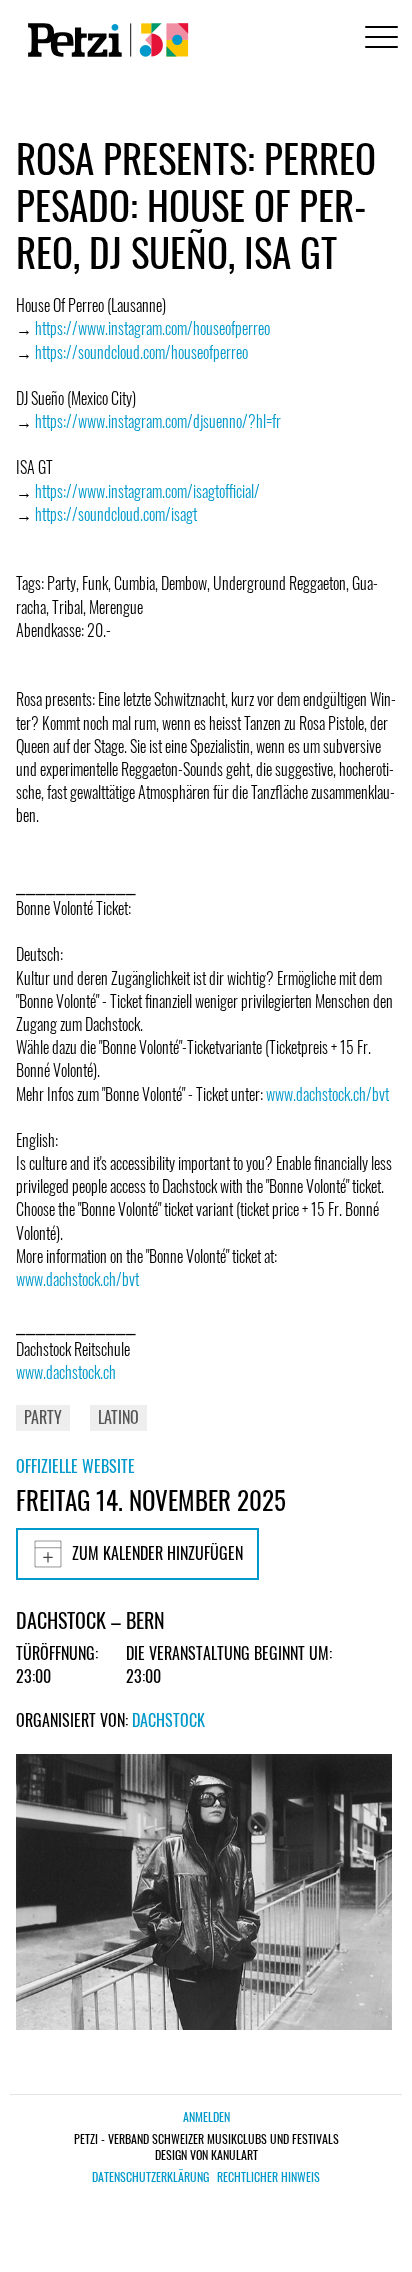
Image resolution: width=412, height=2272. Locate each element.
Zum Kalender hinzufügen (157, 1553)
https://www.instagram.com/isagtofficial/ (147, 491)
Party (43, 1417)
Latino (118, 1417)
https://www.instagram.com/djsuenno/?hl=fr (158, 421)
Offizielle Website (75, 1466)
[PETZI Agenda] (104, 40)
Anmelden (206, 2116)
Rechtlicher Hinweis (268, 2177)
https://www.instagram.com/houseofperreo (152, 328)
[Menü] (378, 39)
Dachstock (168, 1720)
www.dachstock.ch (66, 1372)
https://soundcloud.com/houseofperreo (141, 352)
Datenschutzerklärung (150, 2177)
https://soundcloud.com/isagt (116, 514)
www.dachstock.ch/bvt (327, 1094)
